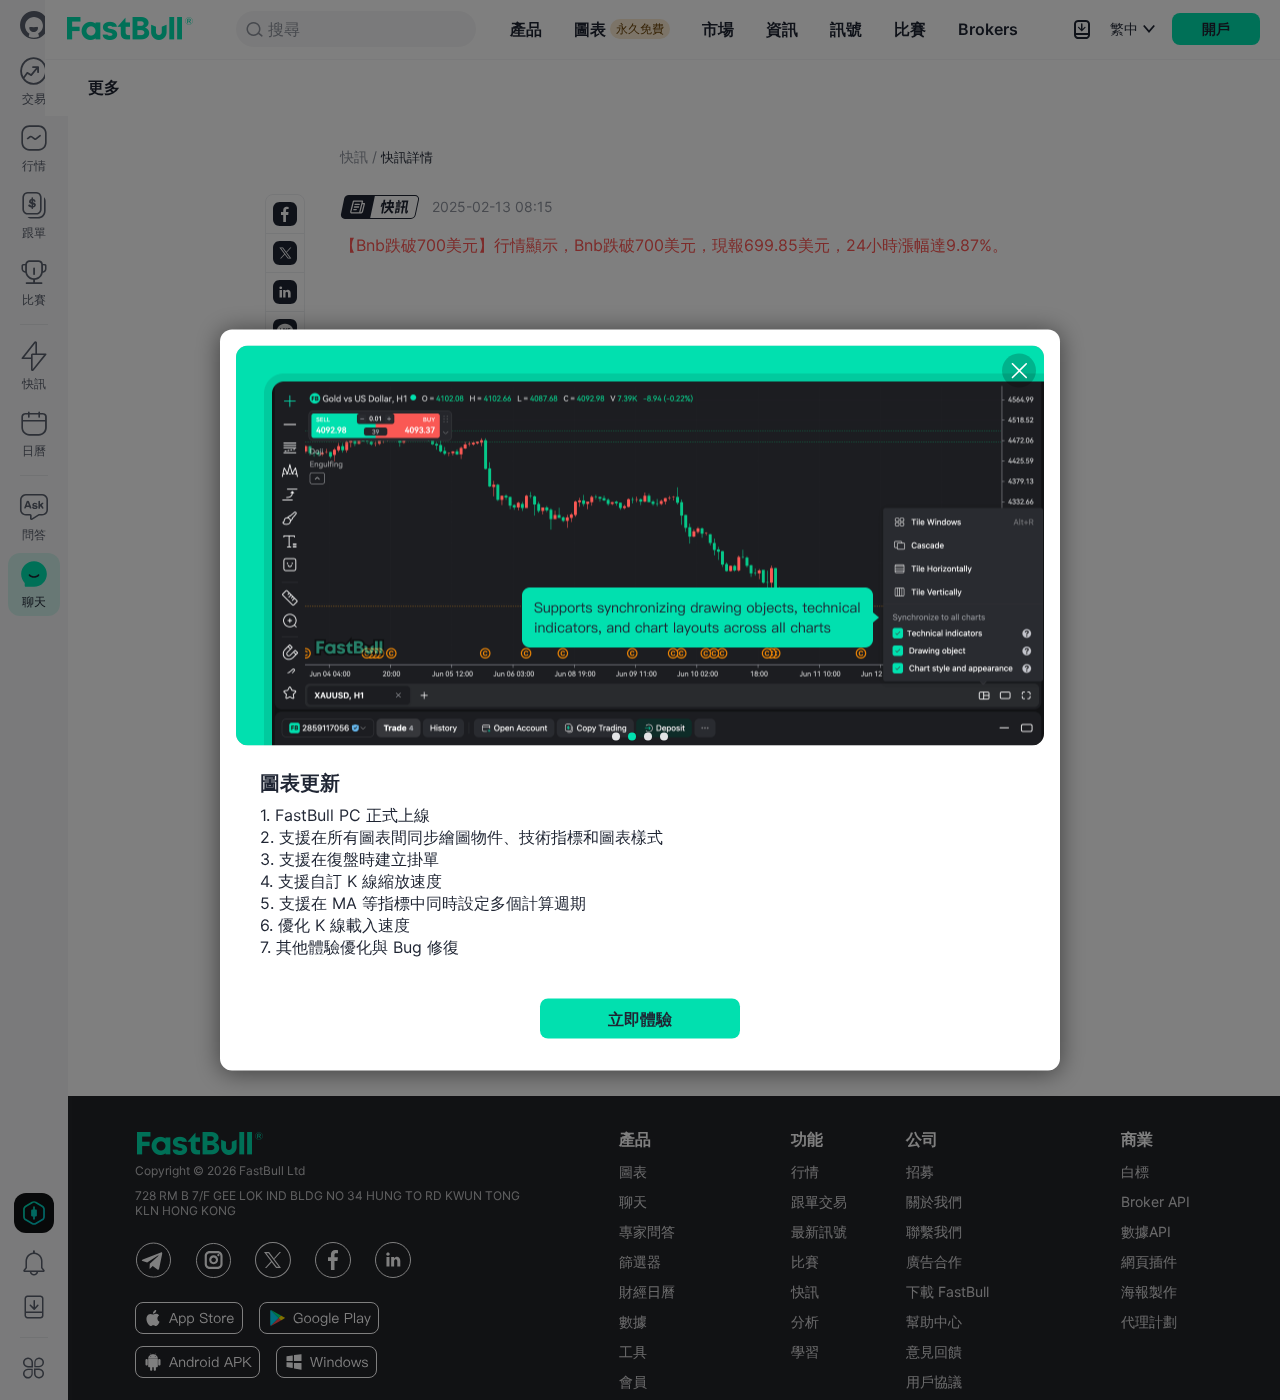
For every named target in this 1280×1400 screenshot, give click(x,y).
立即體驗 (640, 1019)
